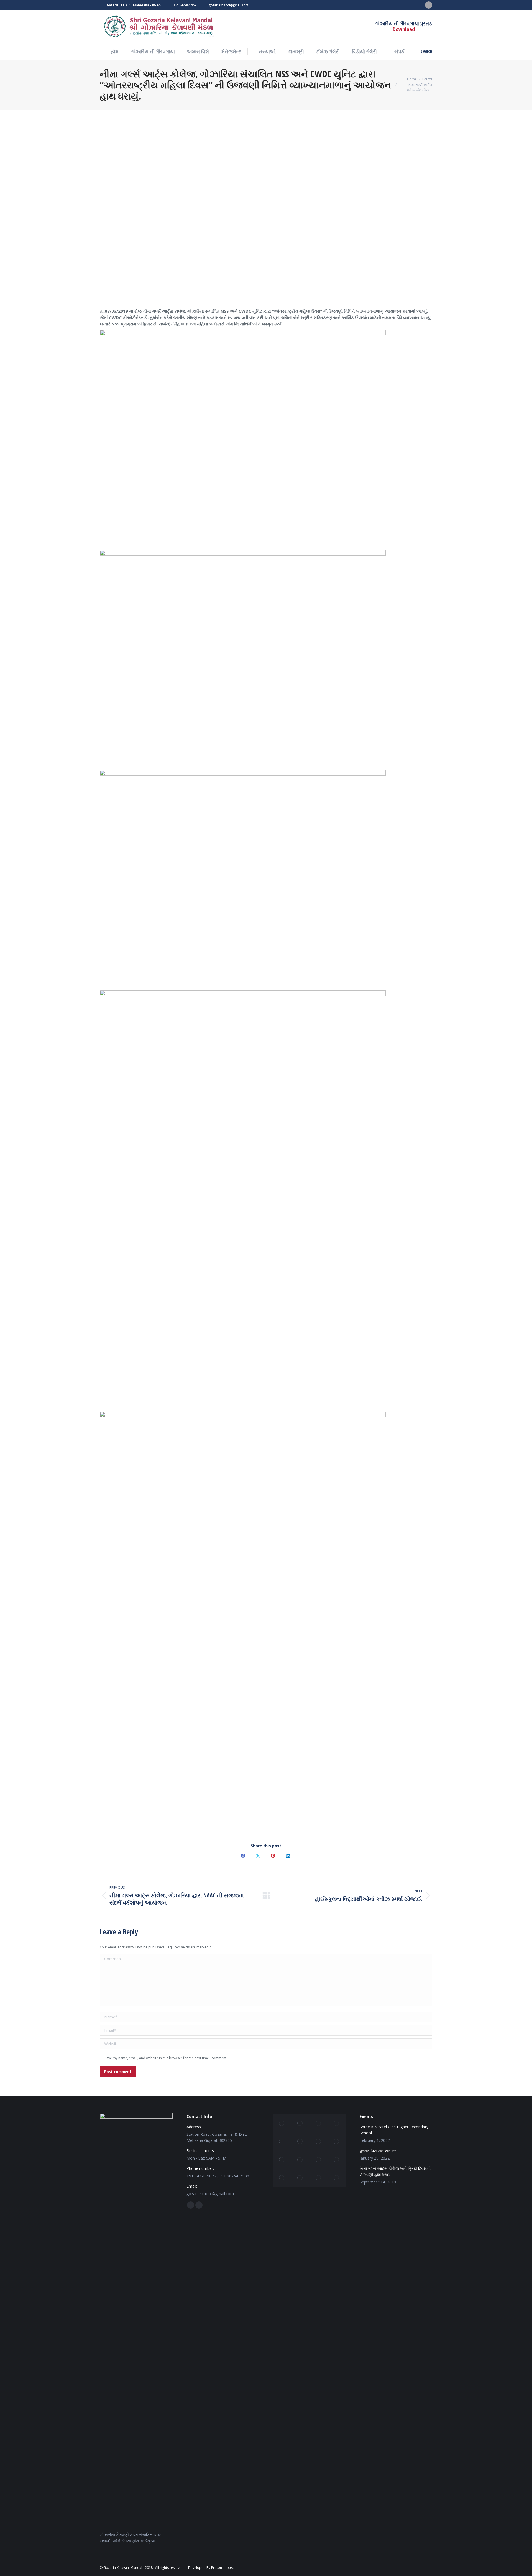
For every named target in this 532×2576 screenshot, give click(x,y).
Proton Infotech (223, 2568)
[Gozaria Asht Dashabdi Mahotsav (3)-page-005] (318, 2160)
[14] (300, 2142)
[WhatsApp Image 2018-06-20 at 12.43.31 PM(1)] (318, 2124)
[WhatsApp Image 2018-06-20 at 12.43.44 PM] (337, 2142)
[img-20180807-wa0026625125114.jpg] (300, 2160)
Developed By (199, 2568)
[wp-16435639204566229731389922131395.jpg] (282, 2142)
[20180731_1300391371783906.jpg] (337, 2160)
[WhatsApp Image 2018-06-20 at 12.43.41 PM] (318, 2178)
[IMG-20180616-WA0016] (318, 2142)
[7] (282, 2178)
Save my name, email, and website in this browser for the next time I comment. (166, 2058)
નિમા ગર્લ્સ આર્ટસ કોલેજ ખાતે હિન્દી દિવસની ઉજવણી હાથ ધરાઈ (395, 2171)
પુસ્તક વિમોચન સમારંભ (378, 2151)
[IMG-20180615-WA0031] (300, 2124)
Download (404, 29)
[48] (300, 2178)
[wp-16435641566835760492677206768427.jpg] (337, 2124)
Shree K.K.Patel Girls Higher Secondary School (394, 2130)
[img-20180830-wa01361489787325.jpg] (282, 2124)
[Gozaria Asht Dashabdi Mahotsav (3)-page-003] (282, 2160)
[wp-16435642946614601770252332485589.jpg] (337, 2178)
